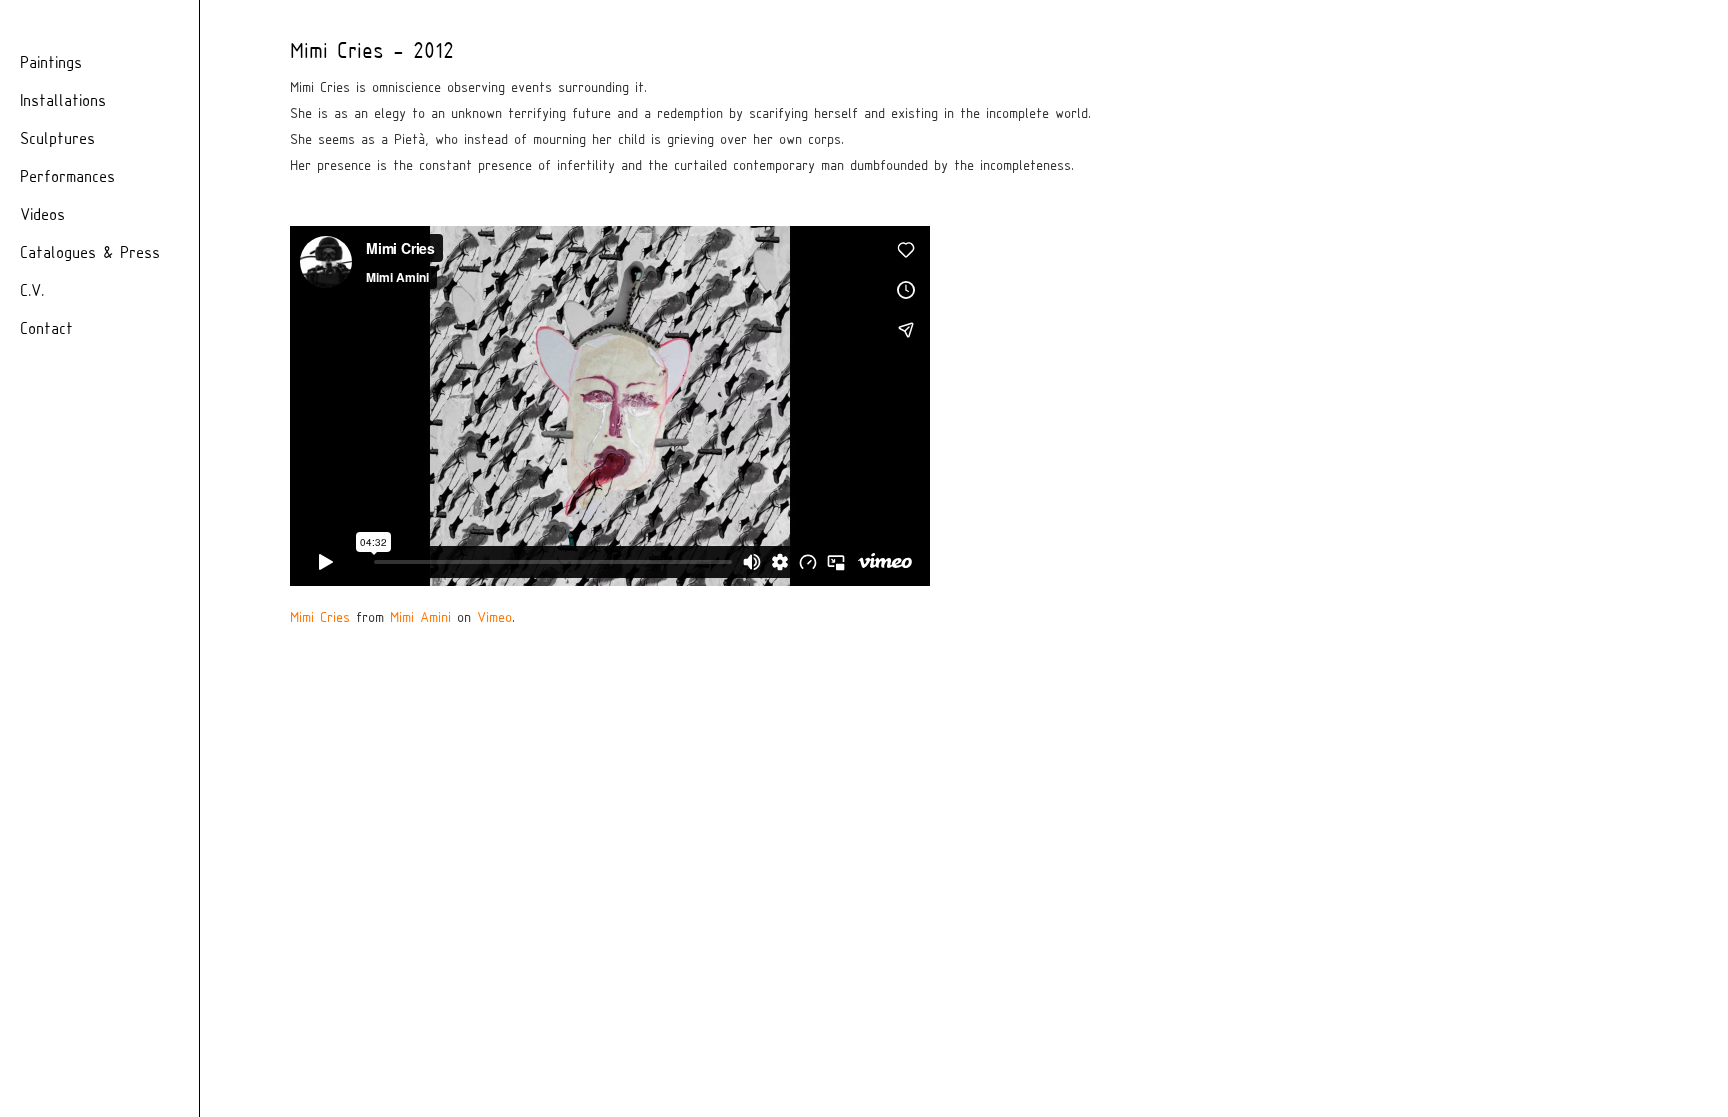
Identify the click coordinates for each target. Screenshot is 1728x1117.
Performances (67, 177)
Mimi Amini (420, 618)
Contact (46, 329)
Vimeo (494, 618)
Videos (42, 215)
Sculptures (57, 139)
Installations (63, 101)
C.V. (32, 291)
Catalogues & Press (90, 253)
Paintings (51, 63)
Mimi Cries (320, 618)
